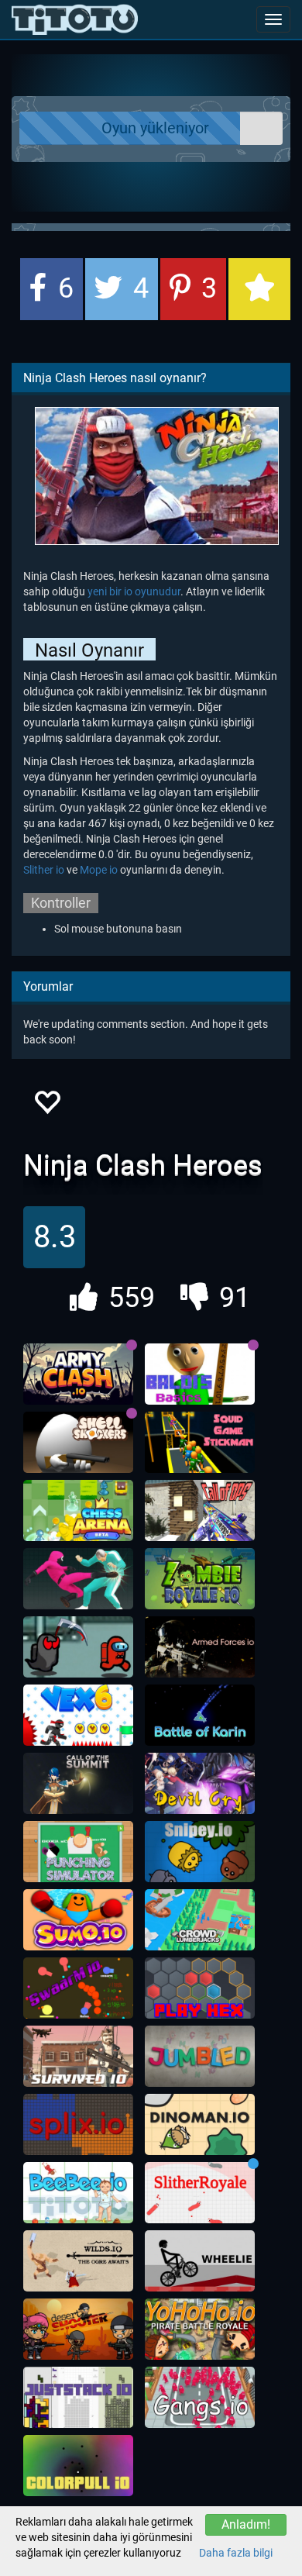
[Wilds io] (78, 2261)
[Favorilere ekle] (46, 1107)
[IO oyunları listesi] (75, 19)
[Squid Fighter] (78, 1579)
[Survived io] (78, 2057)
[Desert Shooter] (78, 2329)
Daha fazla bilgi (236, 2553)
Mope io (99, 870)
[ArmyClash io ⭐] (78, 1374)
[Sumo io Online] (78, 1920)
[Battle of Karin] (200, 1716)
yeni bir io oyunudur (134, 591)
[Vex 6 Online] (78, 1716)
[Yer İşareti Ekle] (259, 289)
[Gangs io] (200, 2398)
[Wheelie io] (200, 2261)
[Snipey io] (200, 1852)
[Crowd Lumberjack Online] (200, 1920)
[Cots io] (78, 1784)
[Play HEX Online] (200, 1988)
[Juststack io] (78, 2398)
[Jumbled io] (200, 2057)
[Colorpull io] (78, 2466)
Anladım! (246, 2524)
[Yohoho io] (200, 2329)
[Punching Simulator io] (78, 1852)
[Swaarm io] (78, 1988)
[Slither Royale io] (200, 2193)
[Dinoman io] (200, 2125)
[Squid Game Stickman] (200, 1443)
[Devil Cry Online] (200, 1784)
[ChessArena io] (78, 1511)
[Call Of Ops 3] (200, 1511)
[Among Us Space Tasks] (78, 1647)
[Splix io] (78, 2125)
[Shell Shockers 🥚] (78, 1443)
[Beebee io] (78, 2193)
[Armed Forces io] (200, 1647)
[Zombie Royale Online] (200, 1579)
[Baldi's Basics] (200, 1374)
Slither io (44, 870)
